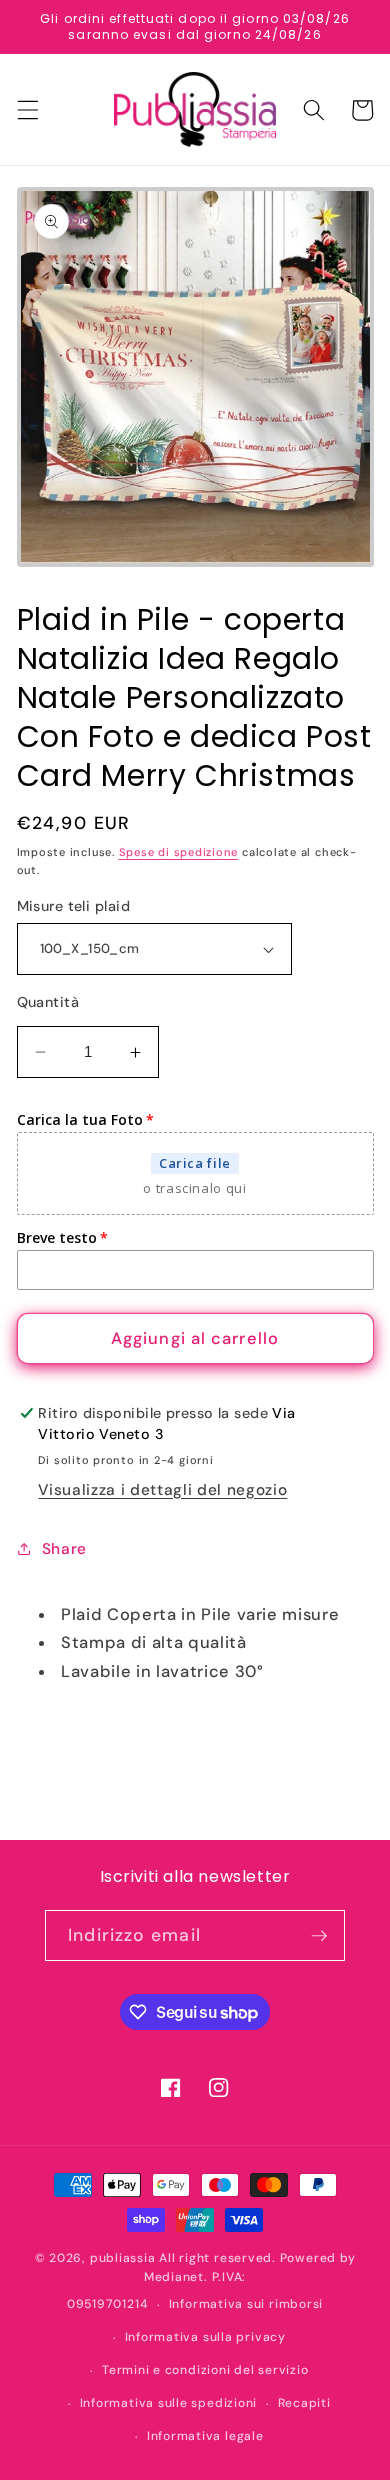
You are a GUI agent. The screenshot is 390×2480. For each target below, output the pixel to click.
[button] (27, 110)
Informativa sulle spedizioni (169, 2403)
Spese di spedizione (179, 852)
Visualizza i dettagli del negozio (162, 1490)
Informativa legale (205, 2436)
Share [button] (64, 1549)
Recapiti (304, 2403)
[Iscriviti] (319, 1936)
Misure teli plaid (73, 906)
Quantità (48, 1002)
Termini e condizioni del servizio (205, 2370)
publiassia (123, 2258)
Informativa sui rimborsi (246, 2304)
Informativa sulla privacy (205, 2337)
